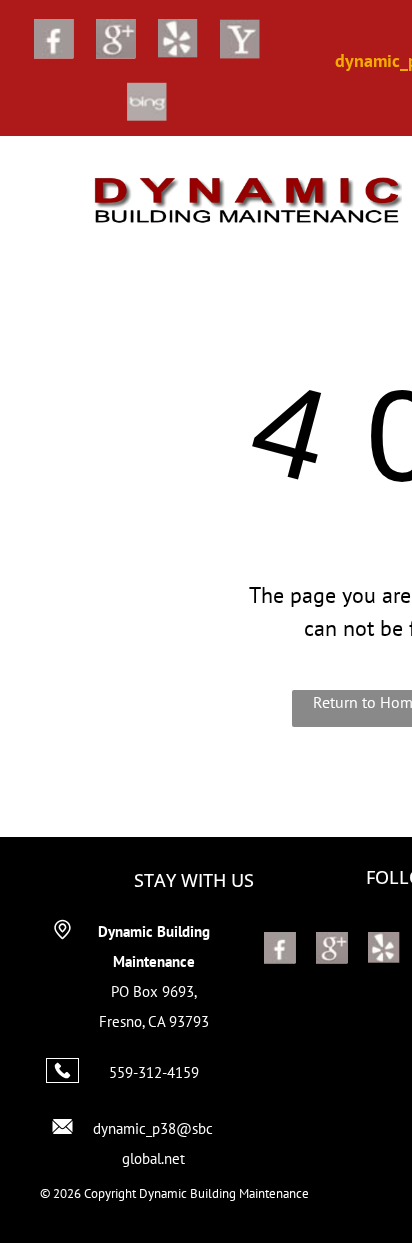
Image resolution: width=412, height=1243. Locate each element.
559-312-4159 (154, 1072)
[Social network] (54, 41)
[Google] (116, 41)
